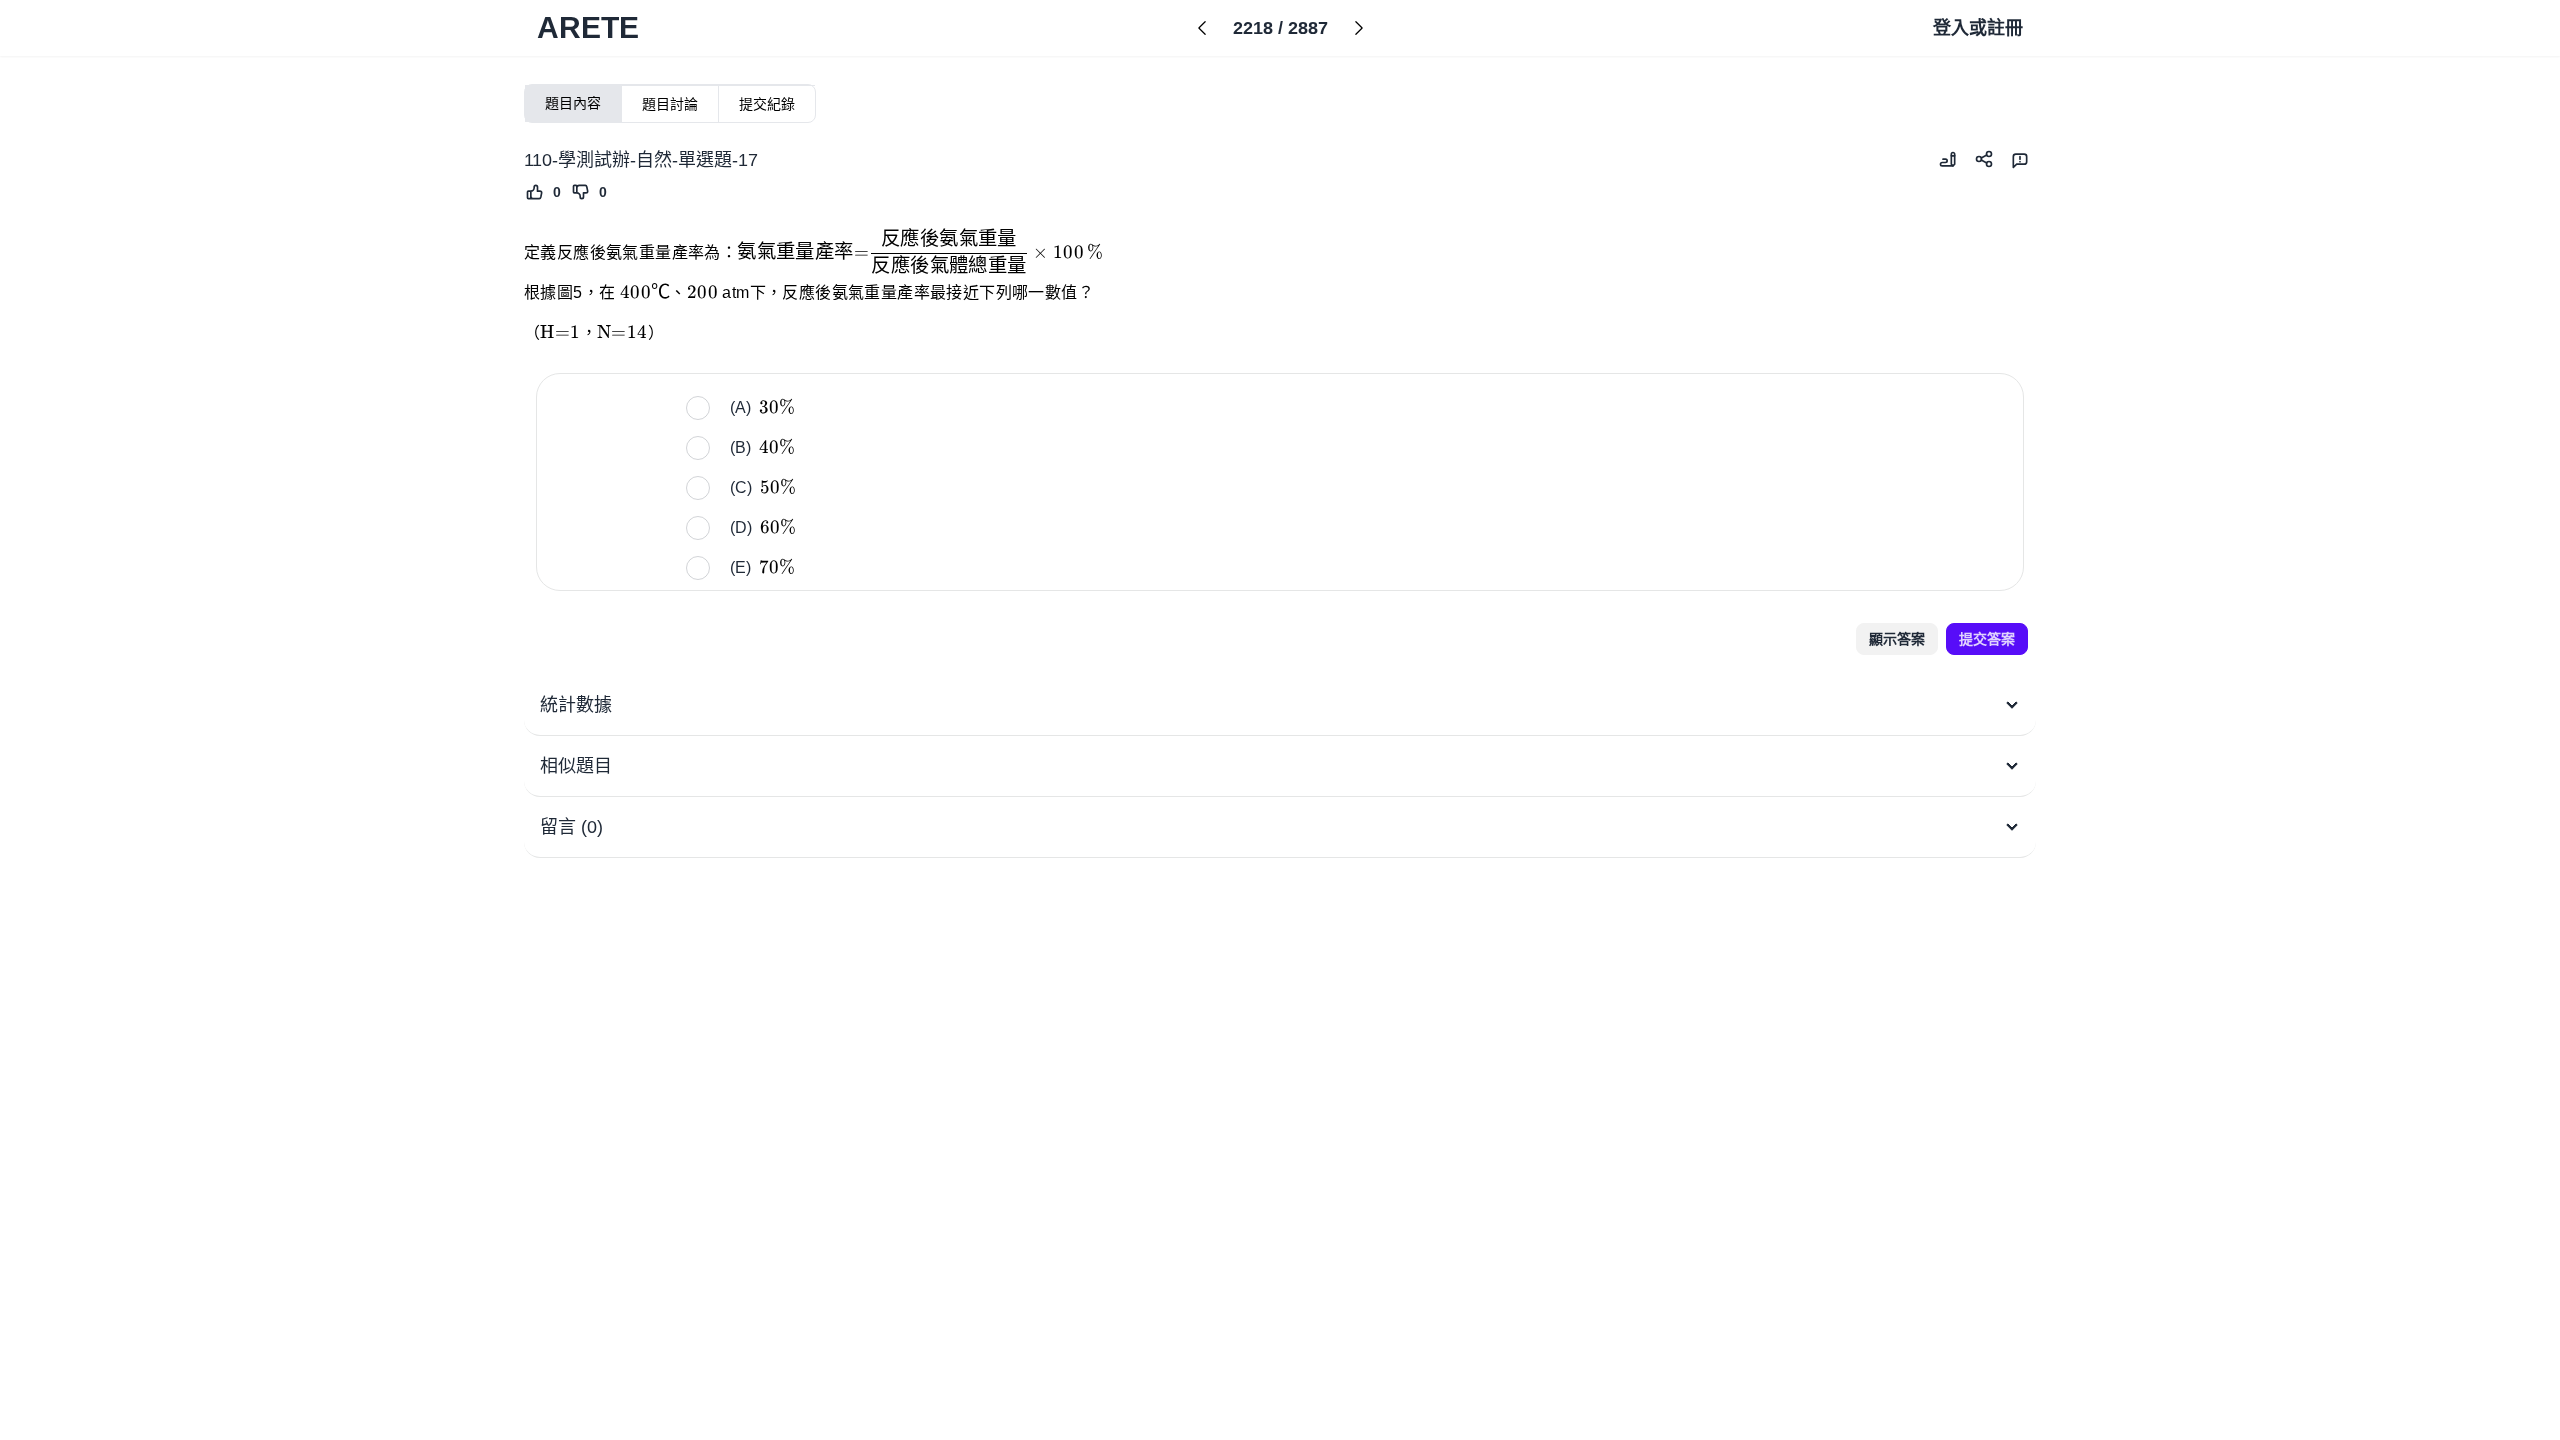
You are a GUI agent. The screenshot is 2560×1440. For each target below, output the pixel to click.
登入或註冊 (1978, 28)
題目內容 (573, 103)
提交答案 (1987, 639)
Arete (588, 27)
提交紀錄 (767, 104)
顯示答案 (1897, 639)
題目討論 (670, 104)
